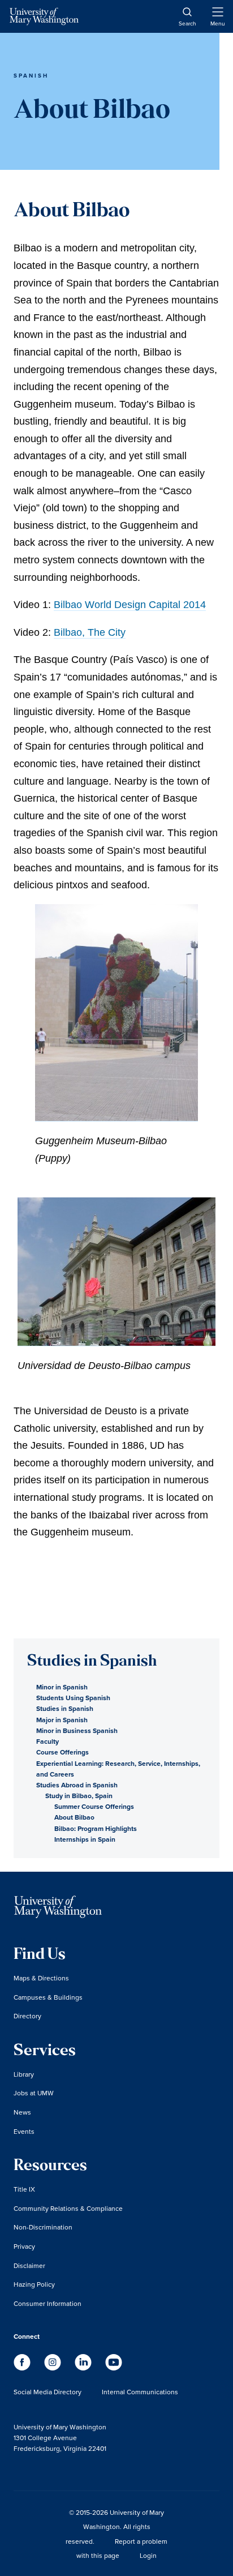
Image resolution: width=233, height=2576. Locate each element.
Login (148, 2555)
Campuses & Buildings (48, 1997)
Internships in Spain (85, 1839)
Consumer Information (48, 2303)
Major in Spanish (62, 1720)
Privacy (24, 2246)
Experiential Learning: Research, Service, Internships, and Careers (118, 1769)
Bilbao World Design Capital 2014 (130, 605)
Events (24, 2131)
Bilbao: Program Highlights (96, 1828)
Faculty (48, 1741)
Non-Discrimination (43, 2227)
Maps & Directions (41, 1978)
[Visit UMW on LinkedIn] (84, 2367)
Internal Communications (140, 2392)
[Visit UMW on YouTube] (114, 2367)
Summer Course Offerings (94, 1806)
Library (24, 2074)
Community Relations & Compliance (68, 2208)
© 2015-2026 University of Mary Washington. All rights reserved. (115, 2527)
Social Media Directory (48, 2392)
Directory (27, 2016)
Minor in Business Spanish (77, 1730)
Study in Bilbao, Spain (79, 1796)
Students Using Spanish (73, 1698)
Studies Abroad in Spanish (77, 1785)
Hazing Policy (34, 2284)
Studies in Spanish (65, 1708)
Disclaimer (29, 2265)
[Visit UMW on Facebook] (23, 2367)
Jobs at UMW (34, 2093)
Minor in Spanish (62, 1687)
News (22, 2112)
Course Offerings (62, 1752)
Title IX (24, 2189)
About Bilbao (74, 1817)
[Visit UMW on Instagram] (54, 2367)
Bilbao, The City (90, 632)
